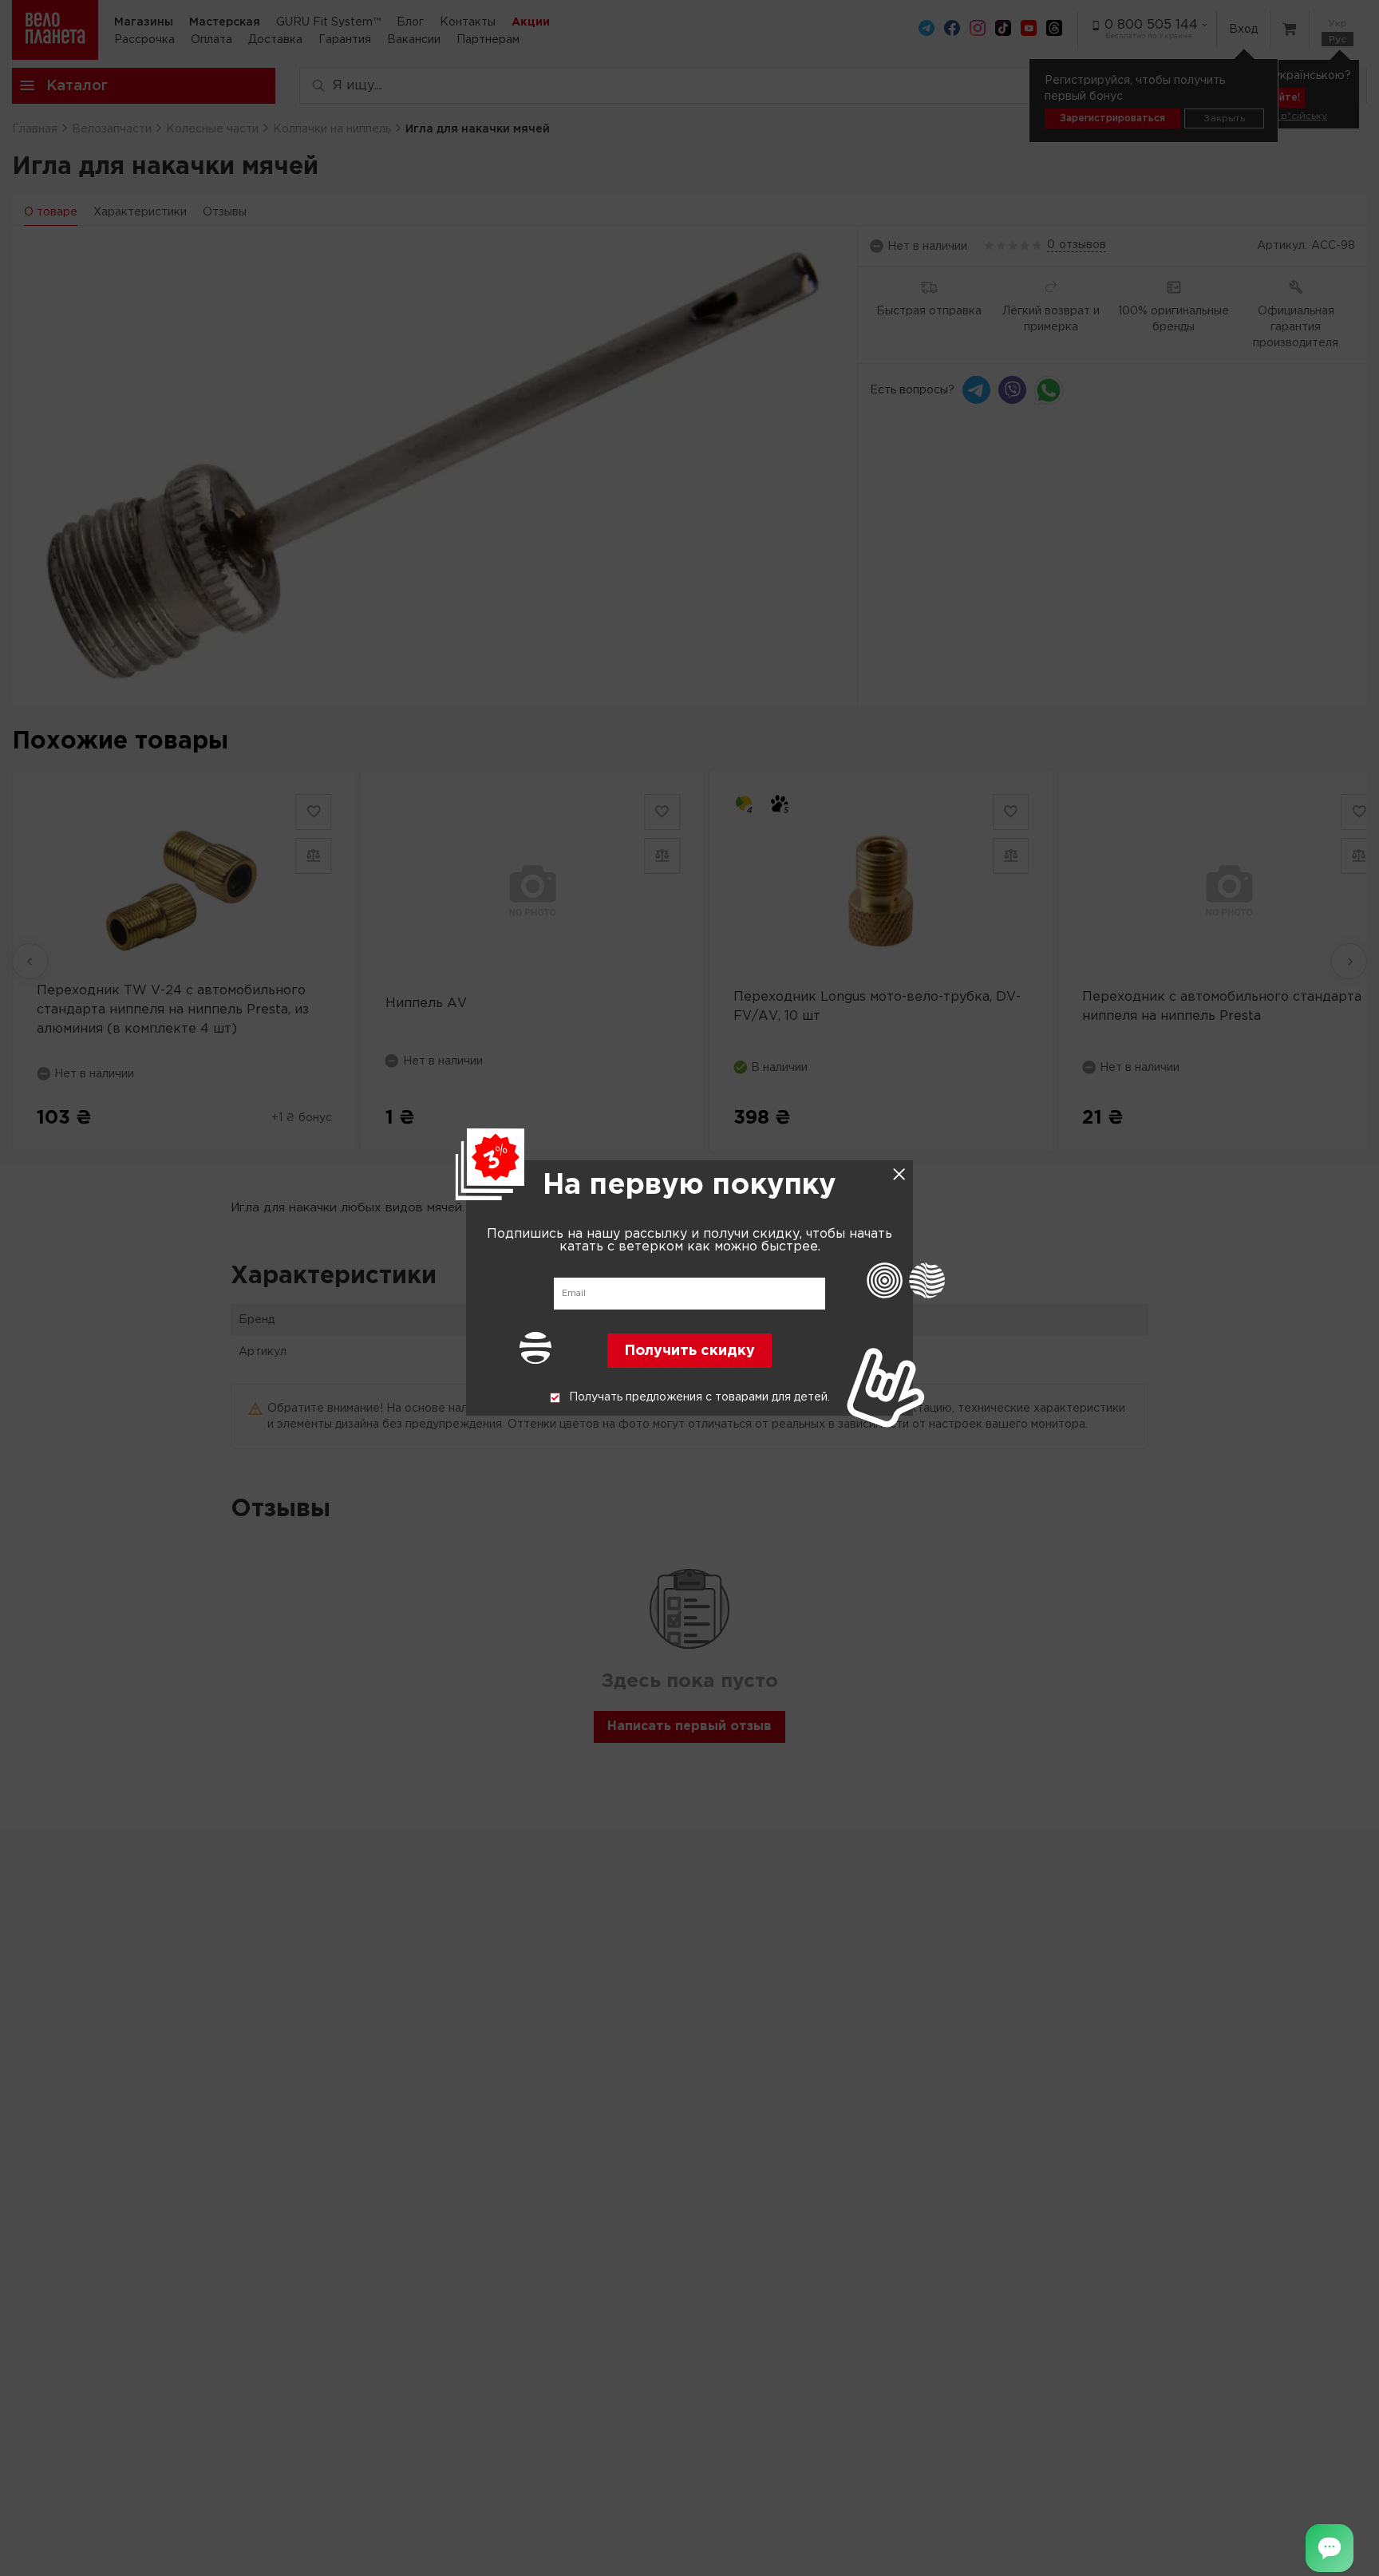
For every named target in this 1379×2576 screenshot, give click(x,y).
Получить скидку (689, 1352)
